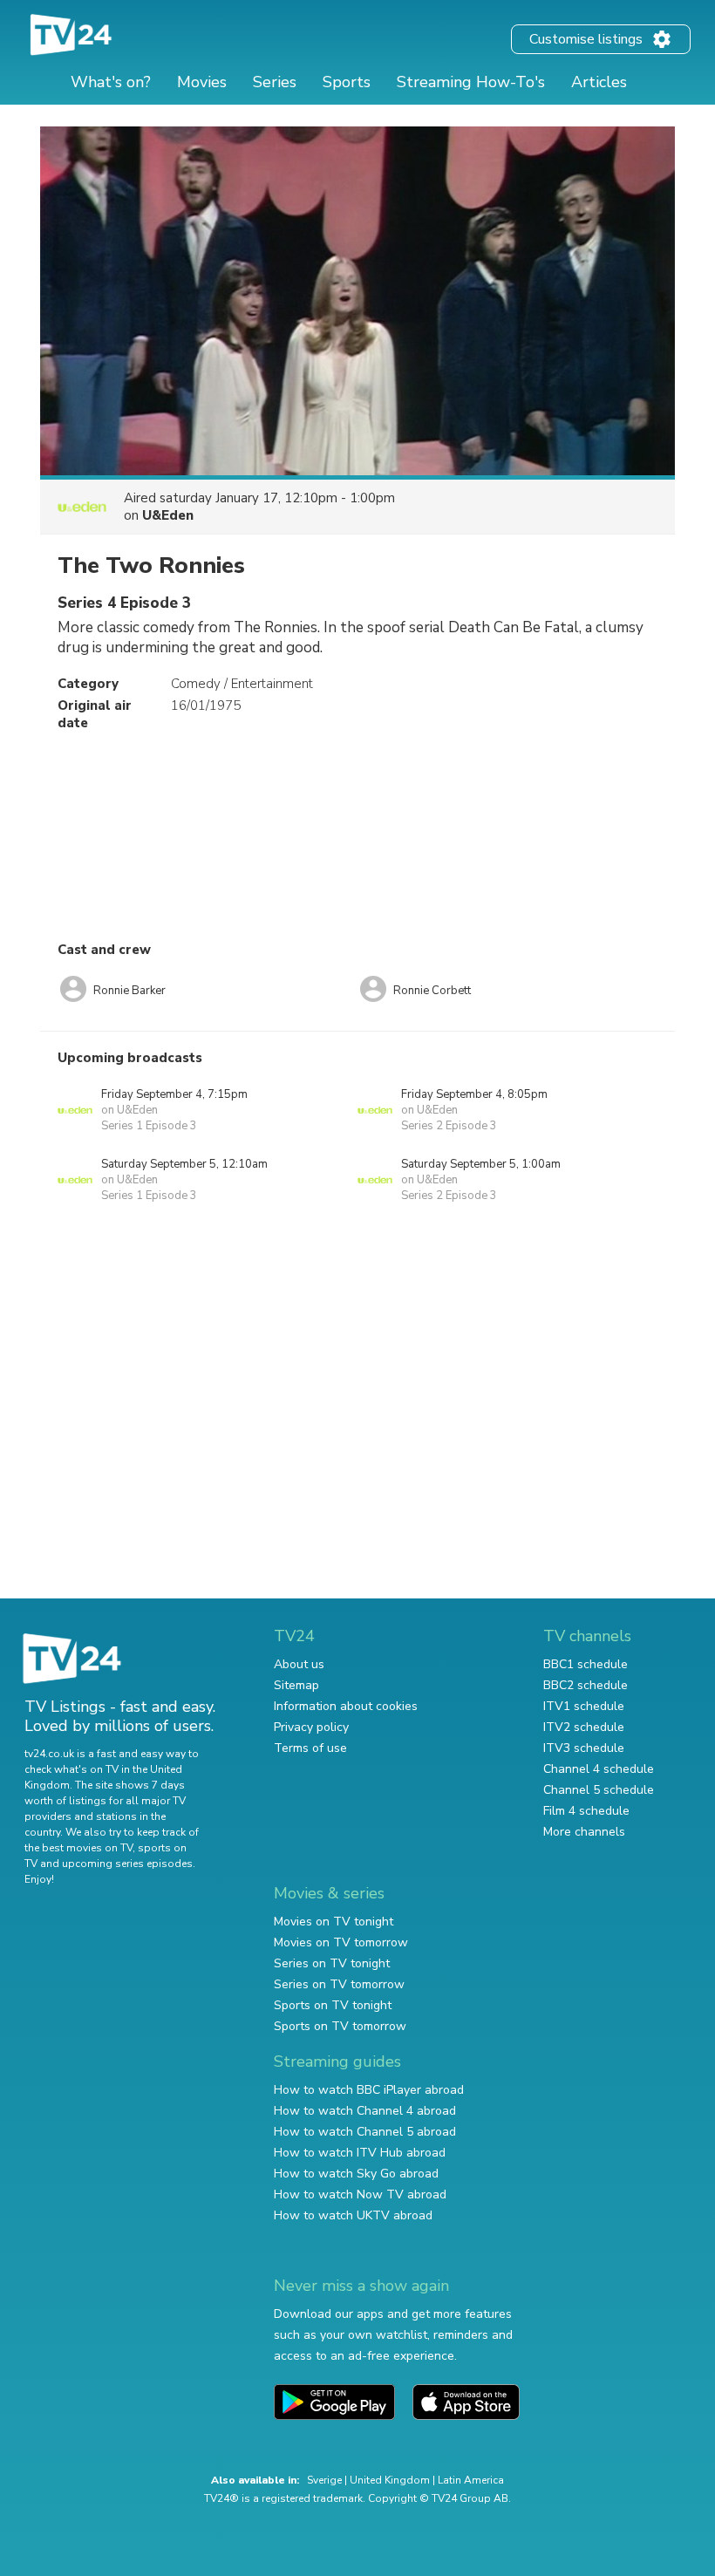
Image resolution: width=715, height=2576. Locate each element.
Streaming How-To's (471, 82)
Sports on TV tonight (333, 2005)
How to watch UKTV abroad (353, 2215)
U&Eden (168, 515)
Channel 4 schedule (599, 1769)
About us (299, 1664)
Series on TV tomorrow (339, 1984)
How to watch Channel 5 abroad (365, 2132)
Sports (347, 82)
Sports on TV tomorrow (340, 2026)
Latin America (471, 2480)
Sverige (324, 2480)
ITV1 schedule (584, 1706)
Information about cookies (346, 1706)
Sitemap (296, 1685)
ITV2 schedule (584, 1727)
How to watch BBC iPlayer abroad (369, 2090)
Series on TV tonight (332, 1963)
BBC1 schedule (586, 1664)
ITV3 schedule (584, 1748)
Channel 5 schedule (599, 1790)
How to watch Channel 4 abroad (365, 2111)
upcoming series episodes (127, 1864)
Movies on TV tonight (334, 1922)
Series (275, 82)
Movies (202, 82)
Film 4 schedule (586, 1811)
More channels (584, 1832)
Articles (599, 82)
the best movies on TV (78, 1848)
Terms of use (310, 1748)
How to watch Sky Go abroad (356, 2174)
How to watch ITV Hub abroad (360, 2153)
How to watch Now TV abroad (360, 2194)
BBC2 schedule (586, 1685)
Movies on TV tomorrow (341, 1942)
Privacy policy (311, 1727)
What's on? (111, 82)
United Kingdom (390, 2480)
